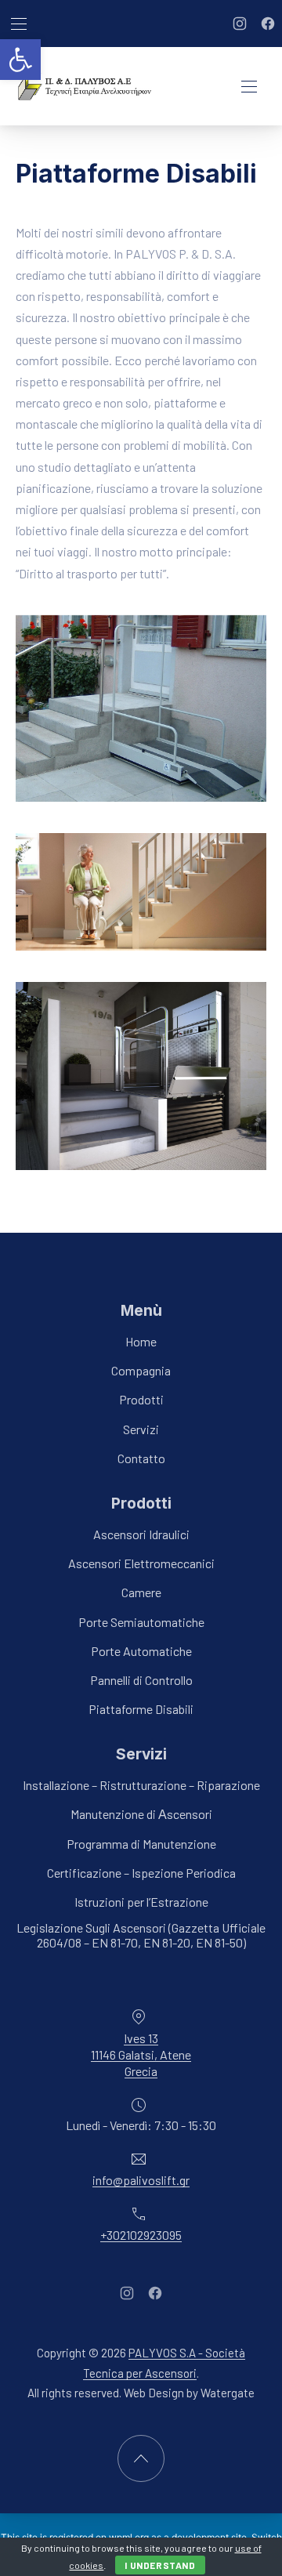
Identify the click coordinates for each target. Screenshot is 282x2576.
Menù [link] (141, 1310)
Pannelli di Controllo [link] (141, 1680)
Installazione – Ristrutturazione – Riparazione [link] (141, 1785)
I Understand (160, 2565)
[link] (20, 60)
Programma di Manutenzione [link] (141, 1844)
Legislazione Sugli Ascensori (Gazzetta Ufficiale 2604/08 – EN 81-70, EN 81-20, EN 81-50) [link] (141, 1935)
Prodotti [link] (141, 1400)
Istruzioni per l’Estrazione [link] (141, 1902)
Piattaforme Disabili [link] (141, 1709)
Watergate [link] (228, 2393)
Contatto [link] (141, 1458)
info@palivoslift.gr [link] (141, 2180)
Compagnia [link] (141, 1370)
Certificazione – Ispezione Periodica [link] (141, 1873)
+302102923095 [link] (141, 2235)
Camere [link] (141, 1593)
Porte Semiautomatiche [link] (141, 1622)
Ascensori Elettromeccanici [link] (141, 1563)
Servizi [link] (141, 1429)
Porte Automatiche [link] (141, 1651)
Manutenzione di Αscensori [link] (141, 1815)
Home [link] (141, 1341)
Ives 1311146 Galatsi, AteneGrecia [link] (141, 2054)
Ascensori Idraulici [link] (141, 1534)
